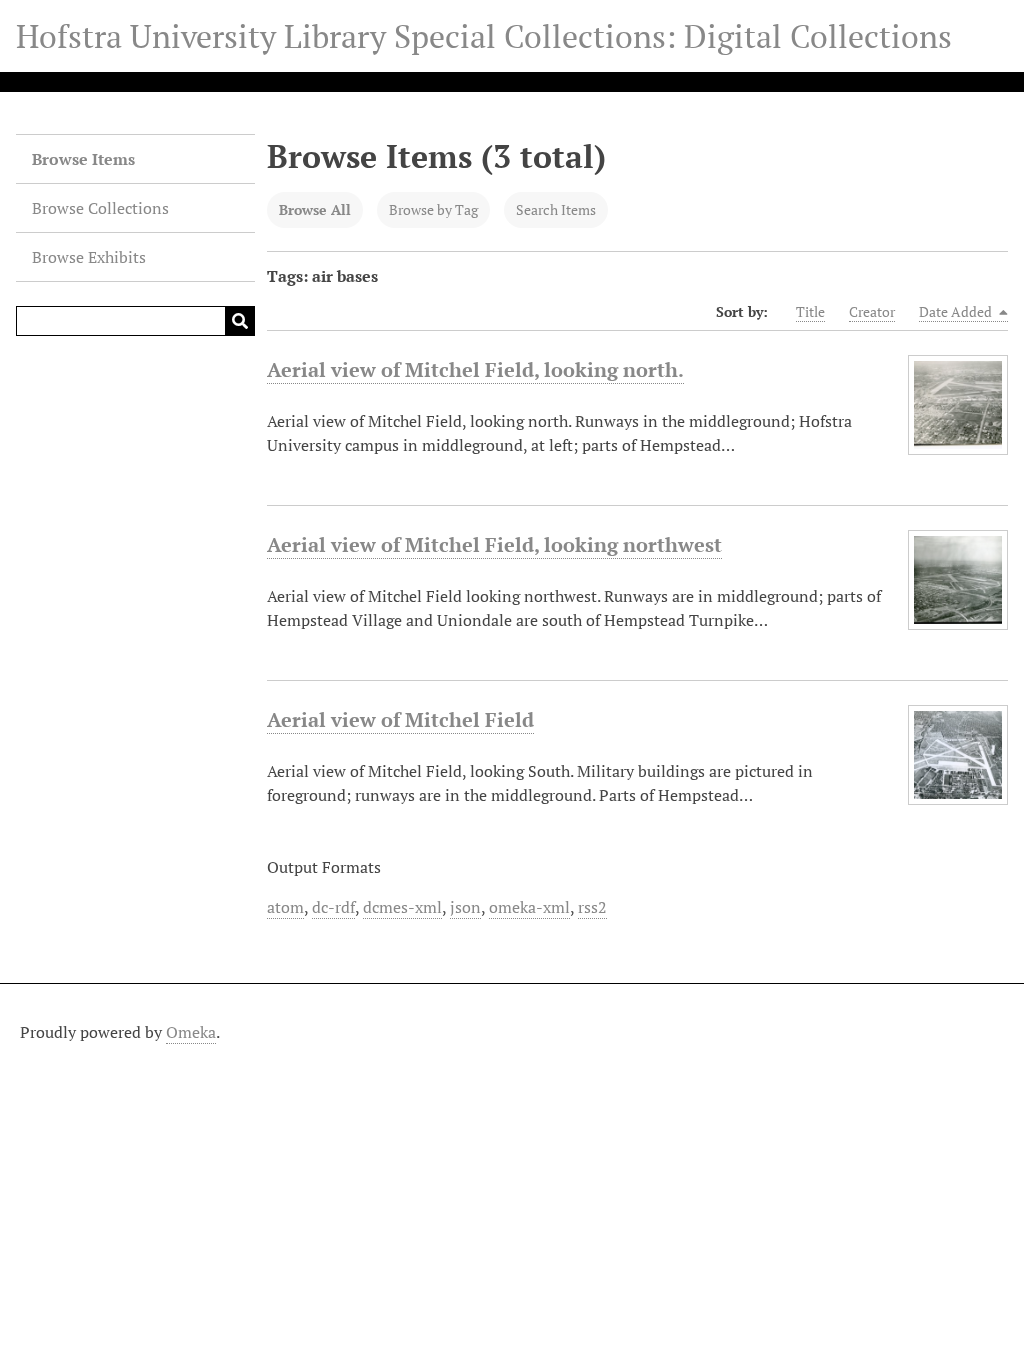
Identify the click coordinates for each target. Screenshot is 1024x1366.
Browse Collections (100, 208)
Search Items (556, 209)
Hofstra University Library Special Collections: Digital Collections (484, 36)
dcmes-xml (402, 907)
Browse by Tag (433, 209)
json (465, 907)
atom (285, 907)
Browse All (315, 209)
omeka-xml (529, 907)
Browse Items (83, 159)
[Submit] (240, 321)
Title (810, 311)
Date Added (957, 311)
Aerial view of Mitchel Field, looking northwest (494, 544)
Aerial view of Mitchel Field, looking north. (475, 369)
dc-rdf (333, 907)
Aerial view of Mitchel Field (400, 719)
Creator (872, 311)
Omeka (191, 1032)
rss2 (592, 907)
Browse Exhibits (89, 257)
